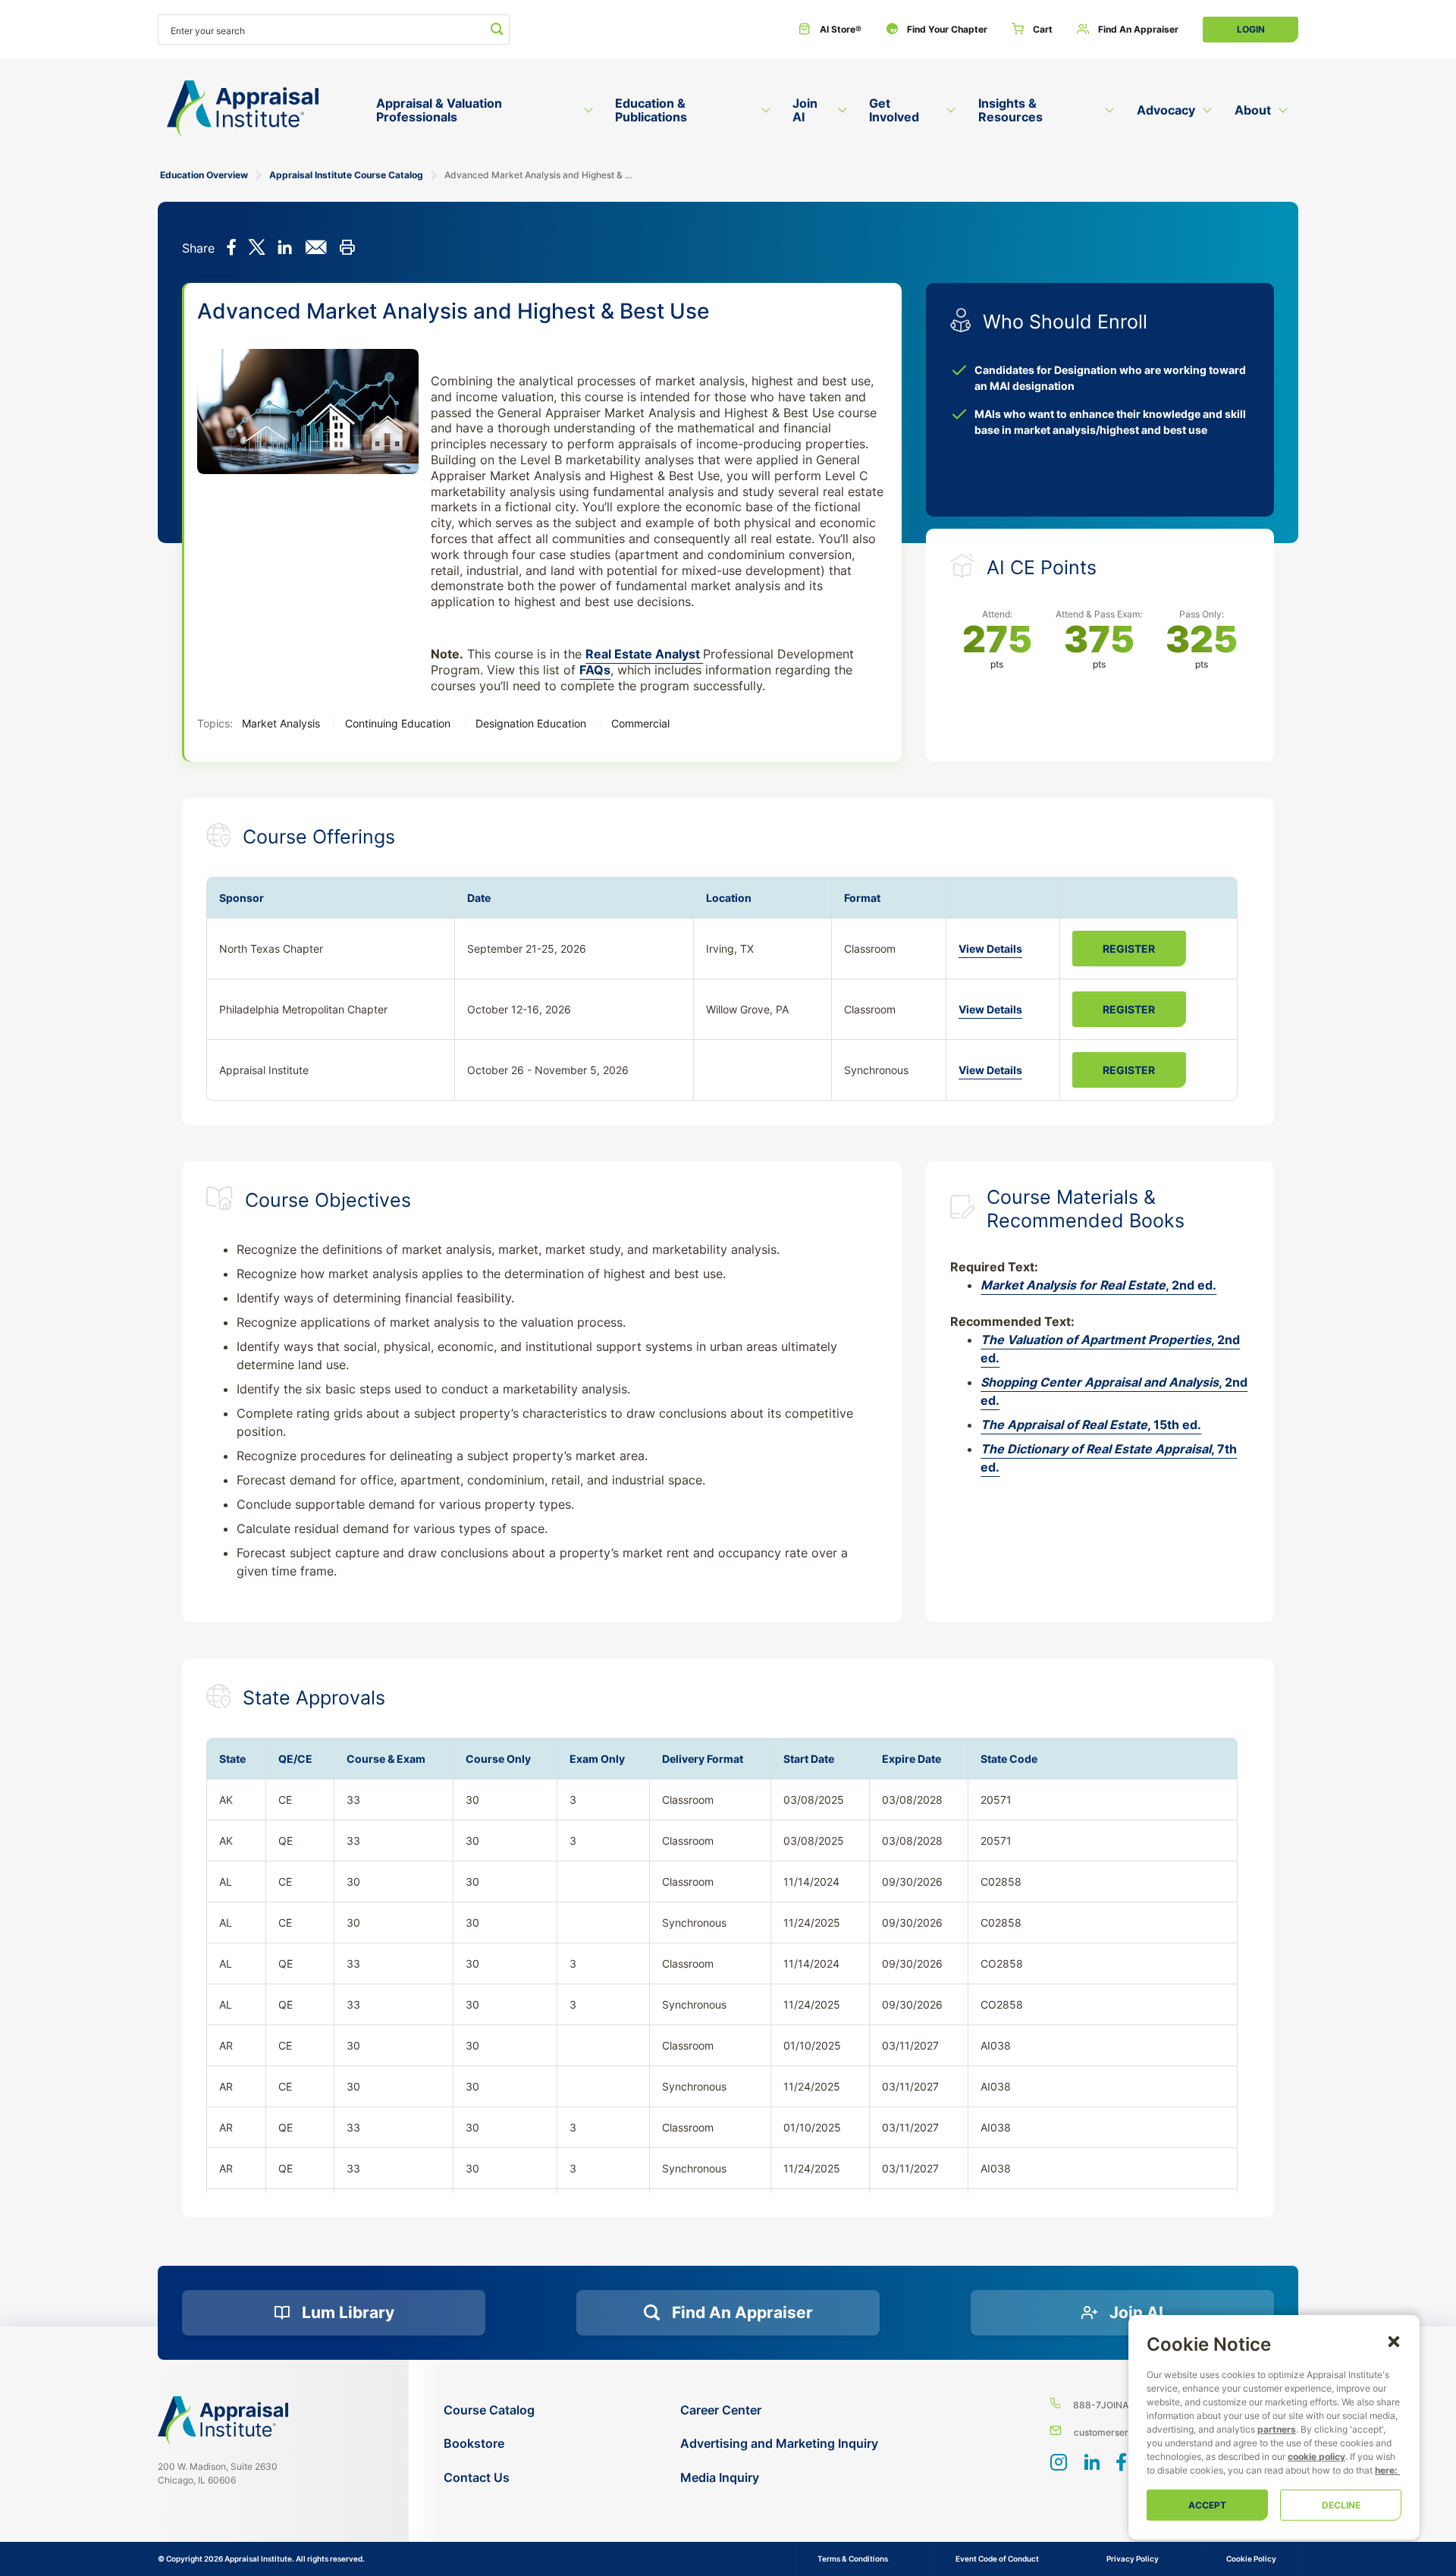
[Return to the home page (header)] (243, 109)
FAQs (595, 670)
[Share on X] (257, 249)
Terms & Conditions (853, 2559)
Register (1129, 949)
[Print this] (347, 249)
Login (1251, 29)
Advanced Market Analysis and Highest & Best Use (540, 175)
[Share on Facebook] (232, 249)
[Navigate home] (223, 2420)
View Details (990, 949)
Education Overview (204, 175)
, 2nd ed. (1098, 1285)
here (1385, 2470)
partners (1277, 2429)
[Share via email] (316, 249)
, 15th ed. (1091, 1425)
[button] (1394, 2341)
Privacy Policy (1133, 2559)
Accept (1207, 2505)
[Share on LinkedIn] (285, 249)
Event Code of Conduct (997, 2559)
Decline (1341, 2505)
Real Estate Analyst (644, 654)
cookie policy (1316, 2457)
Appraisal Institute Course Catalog (346, 175)
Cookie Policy (1251, 2559)
